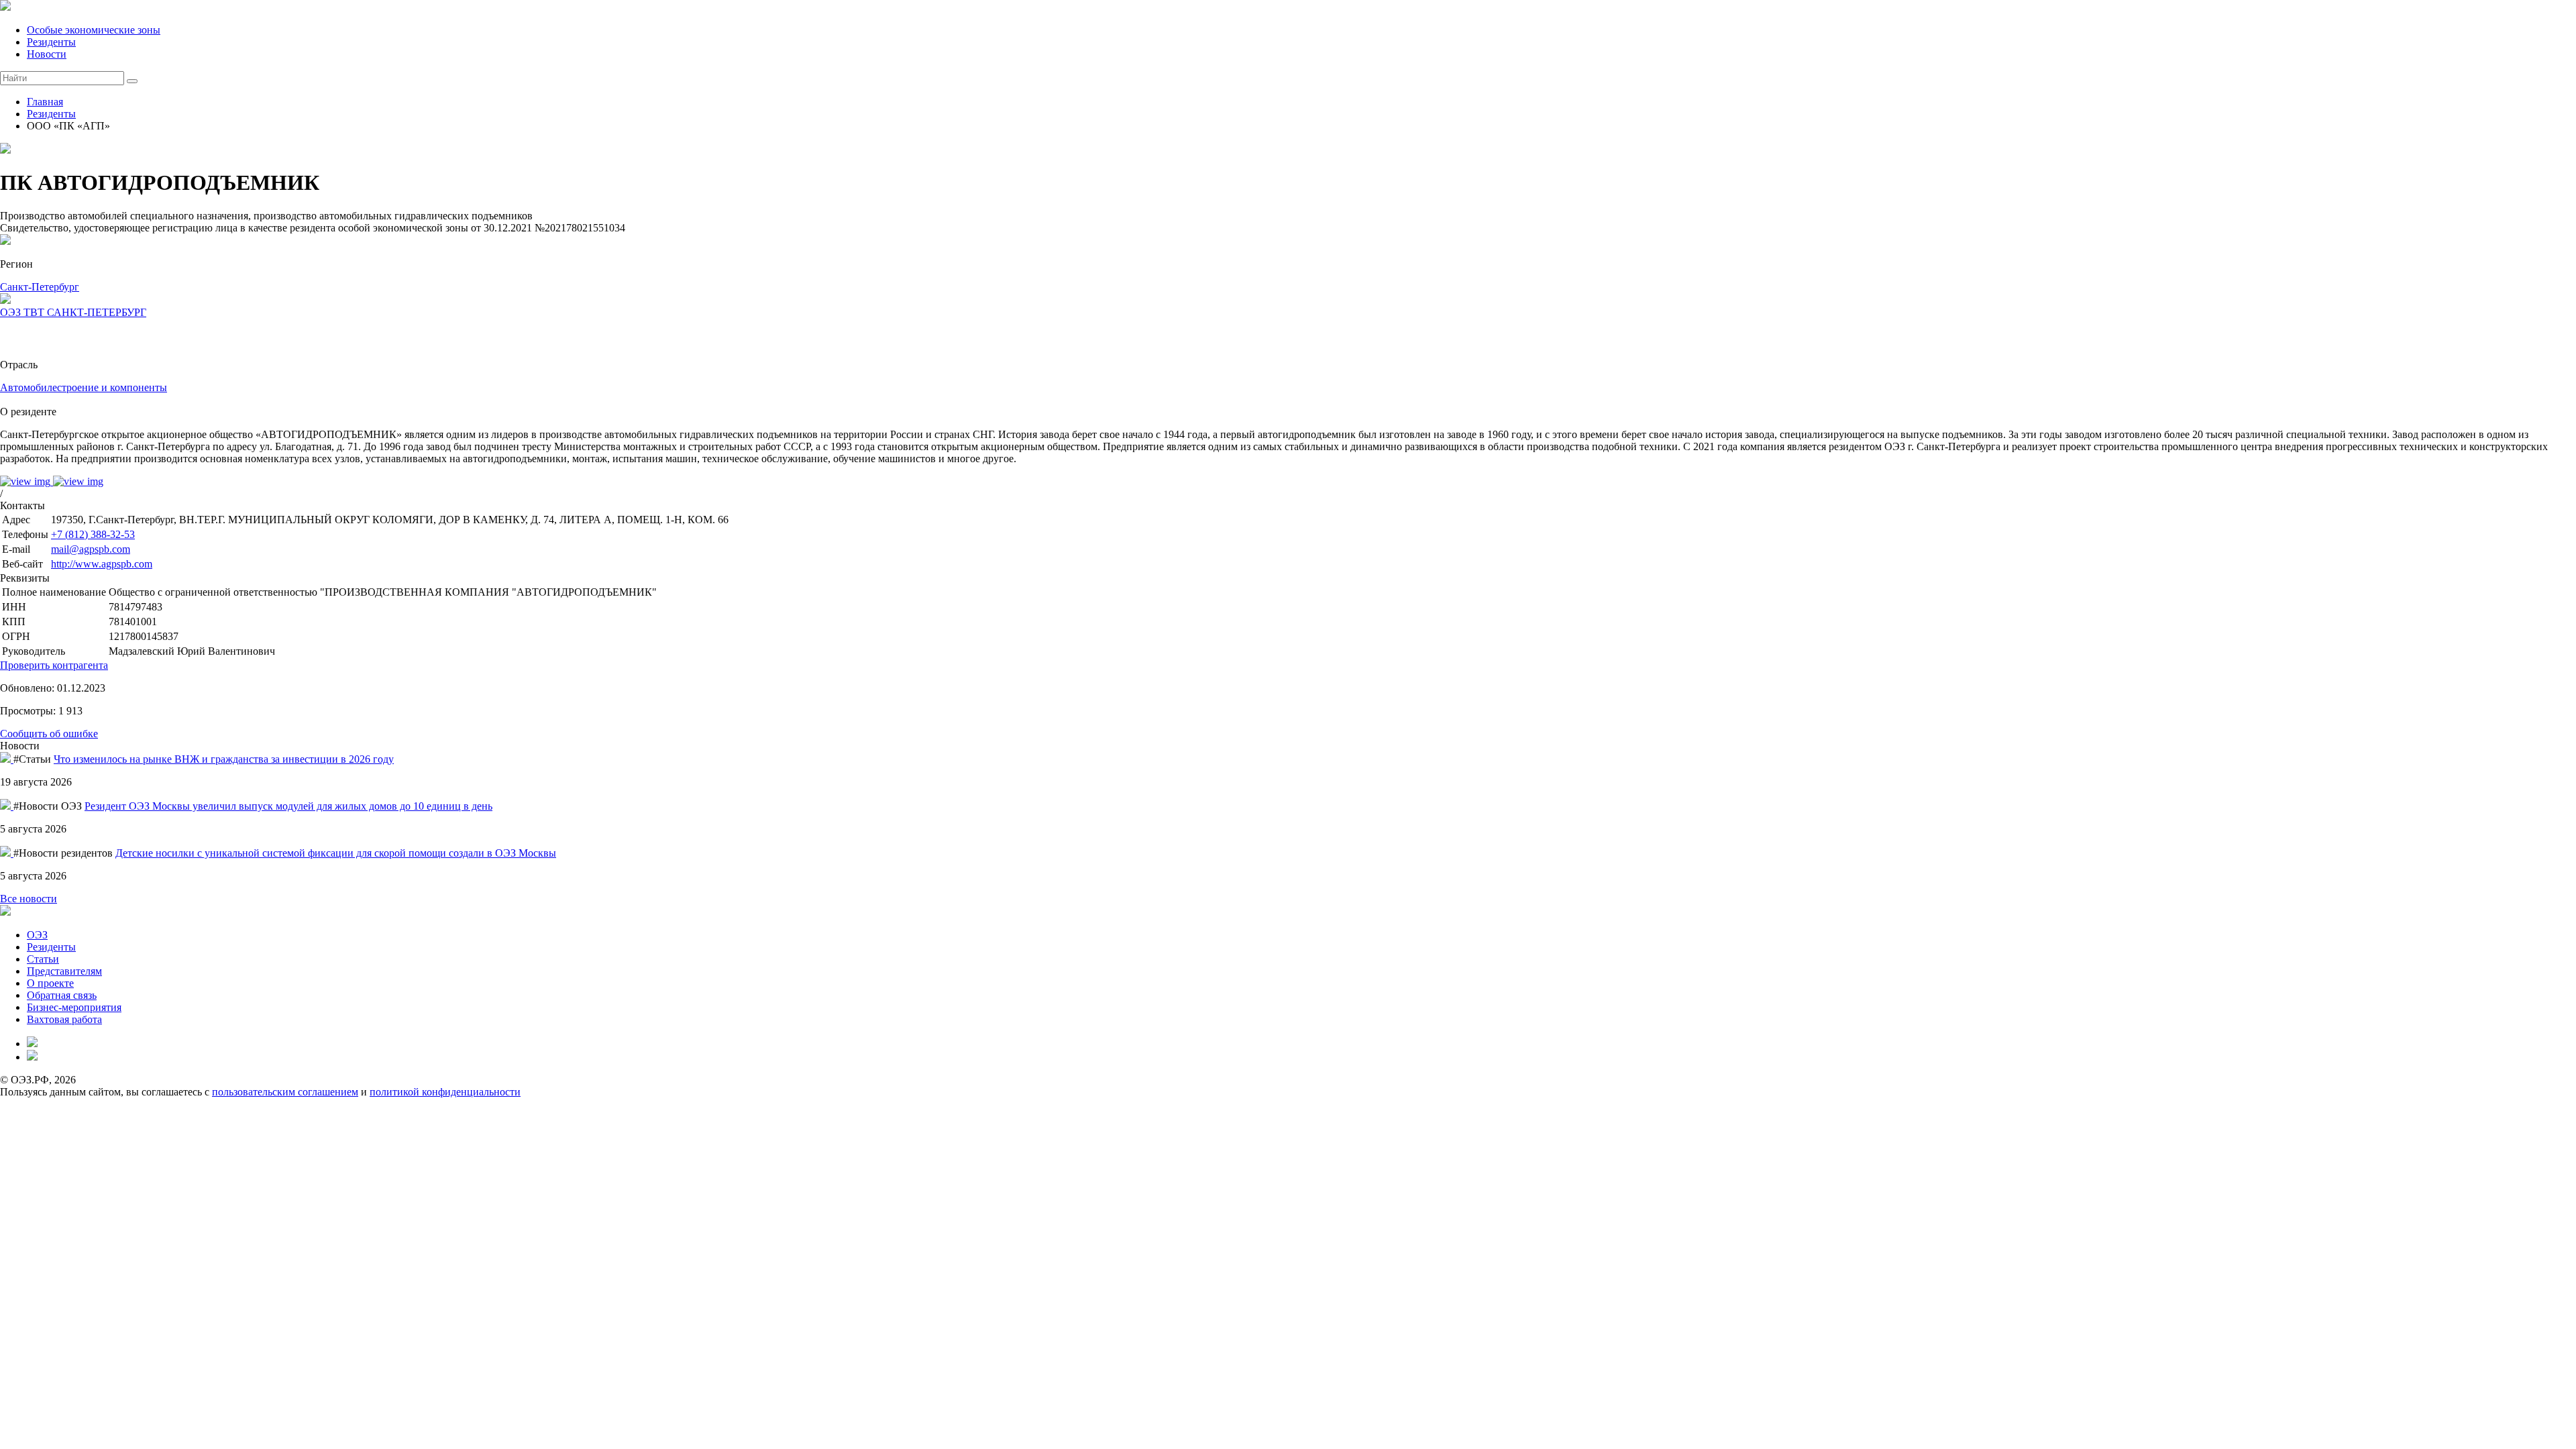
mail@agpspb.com (91, 549)
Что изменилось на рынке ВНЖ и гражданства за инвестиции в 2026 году (224, 759)
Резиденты (51, 42)
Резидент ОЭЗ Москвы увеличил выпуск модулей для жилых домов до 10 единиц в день (288, 806)
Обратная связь (62, 995)
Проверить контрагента (54, 665)
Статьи (43, 959)
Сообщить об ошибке (49, 734)
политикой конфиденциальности (445, 1092)
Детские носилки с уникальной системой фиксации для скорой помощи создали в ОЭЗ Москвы (336, 853)
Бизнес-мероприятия (74, 1007)
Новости (47, 54)
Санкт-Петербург (40, 287)
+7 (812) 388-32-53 (93, 534)
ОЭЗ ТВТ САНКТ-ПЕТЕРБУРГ (73, 312)
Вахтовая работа (64, 1019)
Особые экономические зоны (94, 30)
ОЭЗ (37, 935)
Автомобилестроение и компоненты (84, 387)
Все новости (29, 899)
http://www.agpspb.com (102, 564)
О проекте (50, 983)
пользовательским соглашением (285, 1092)
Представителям (64, 971)
